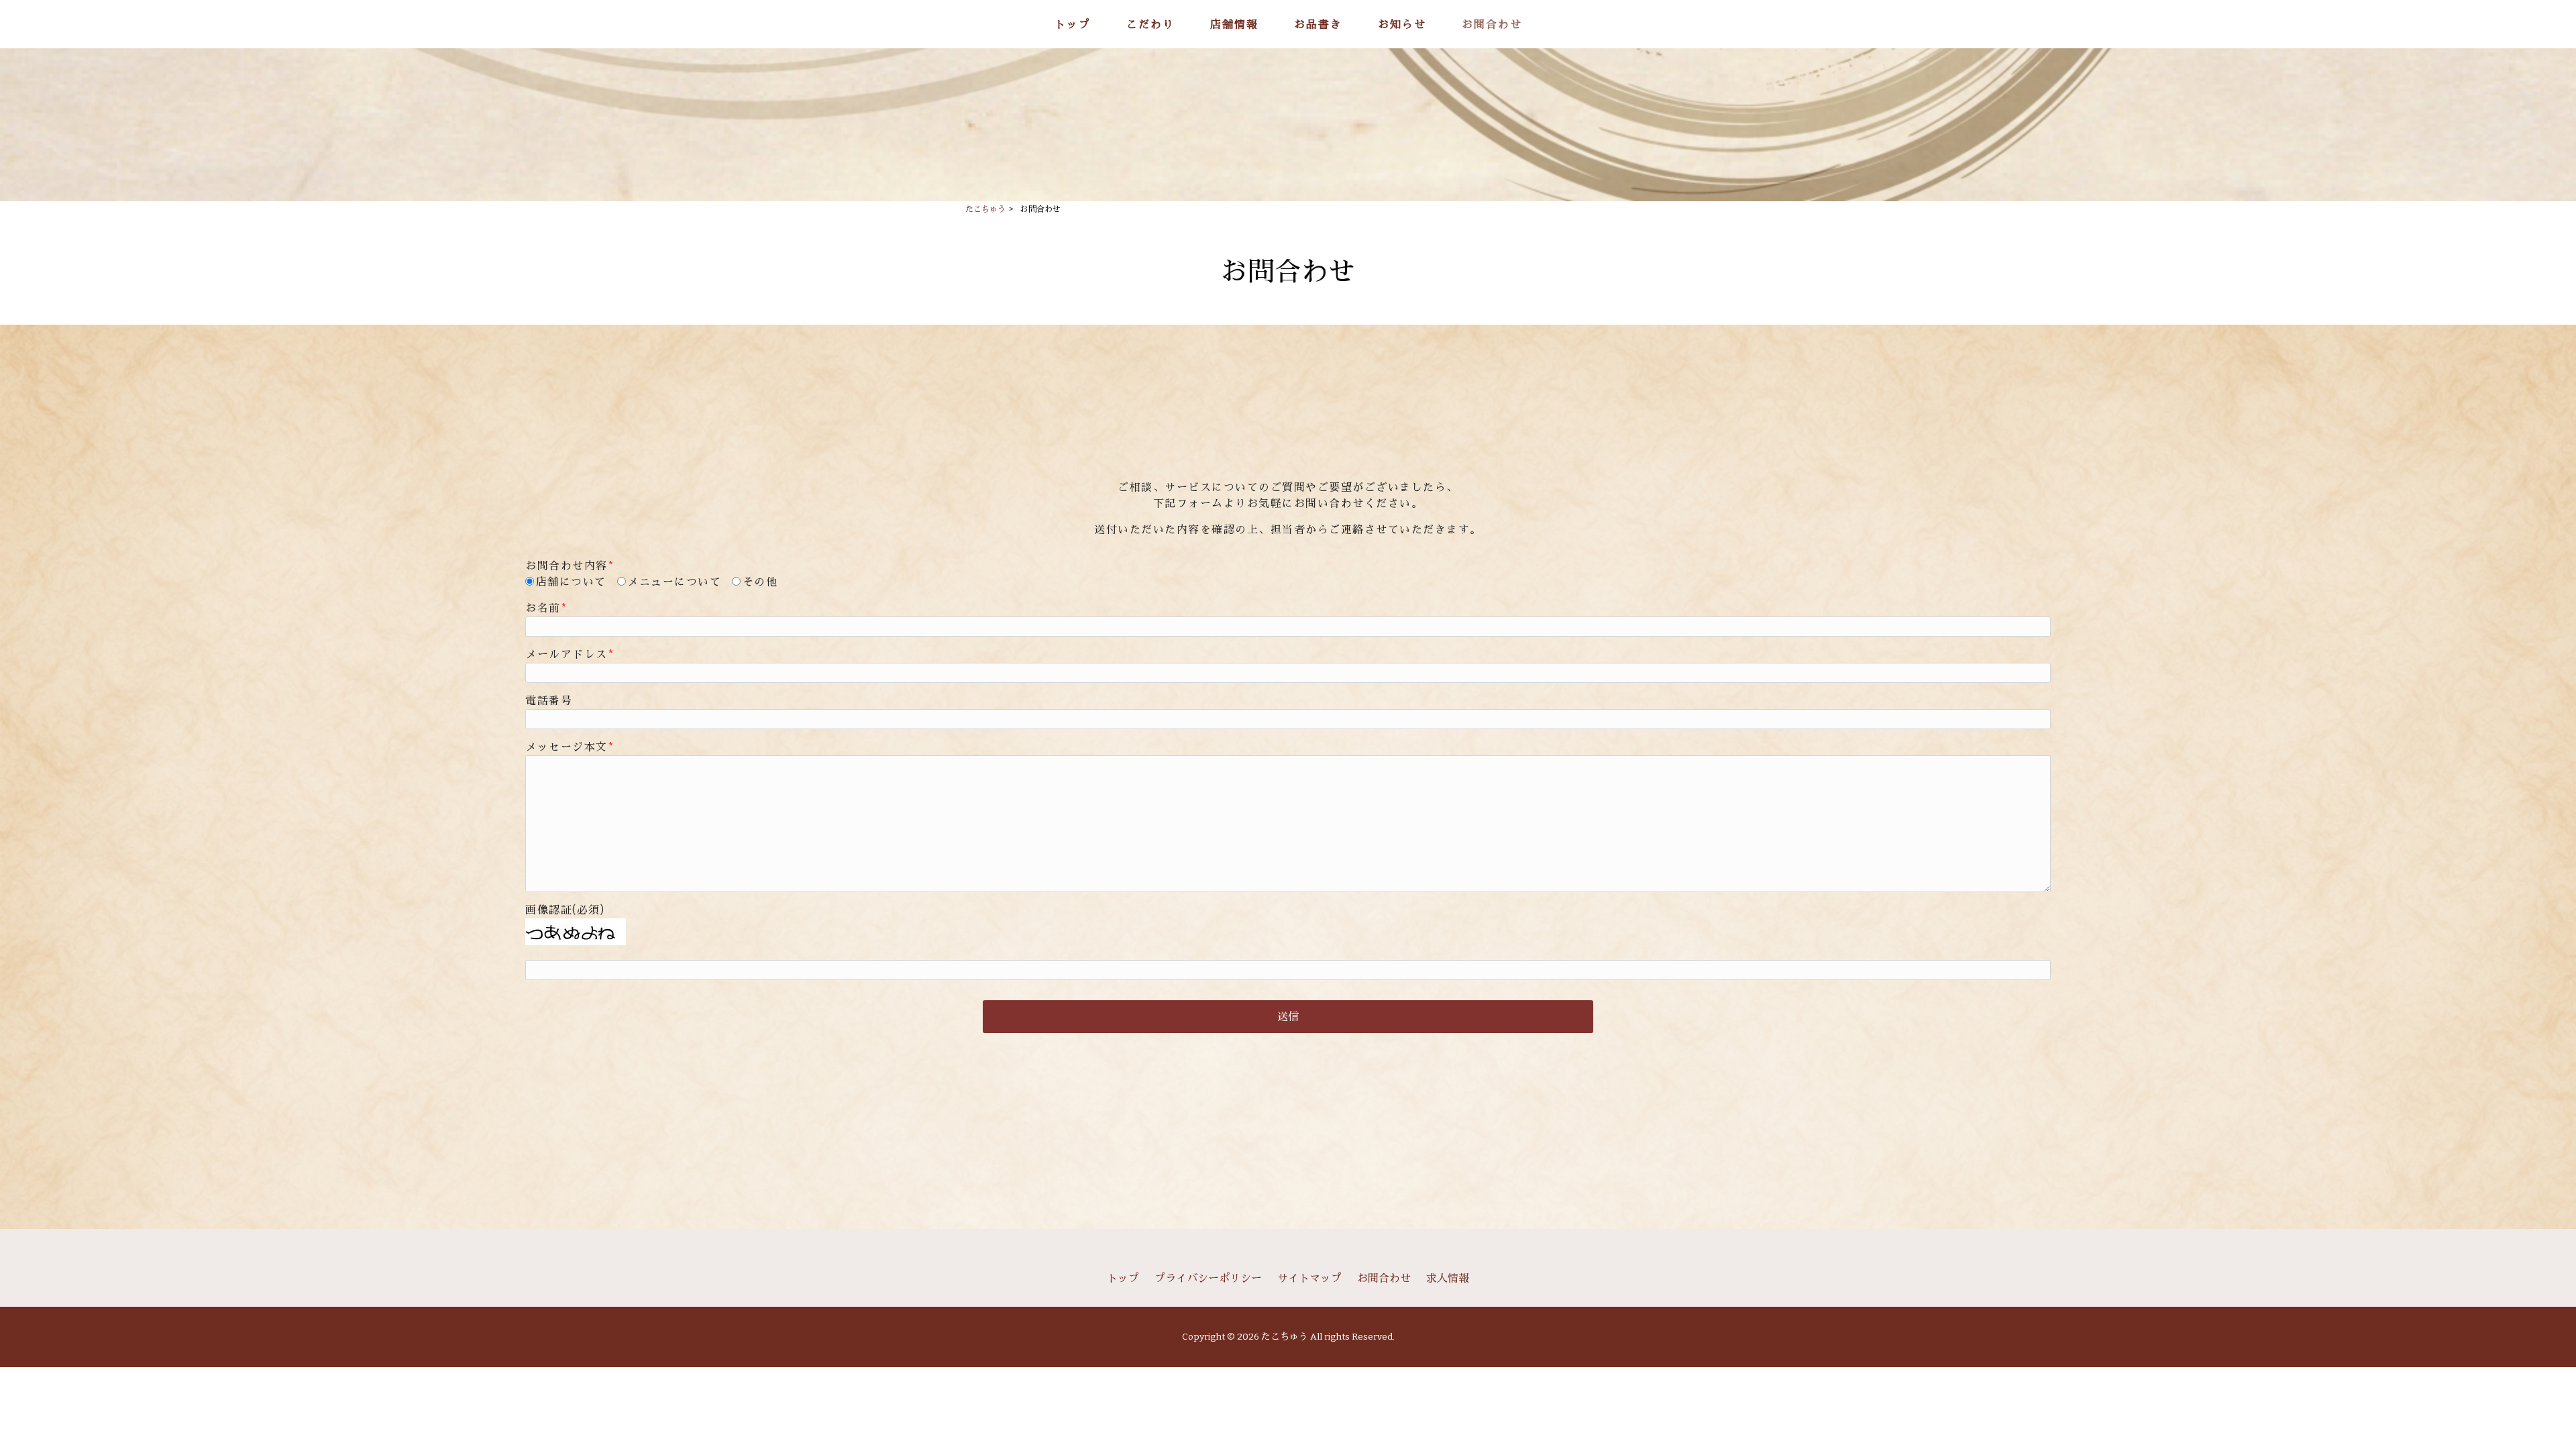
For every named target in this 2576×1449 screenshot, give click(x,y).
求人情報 (1448, 1278)
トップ (1123, 1278)
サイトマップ (1309, 1278)
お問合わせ (1384, 1278)
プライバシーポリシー (1208, 1278)
